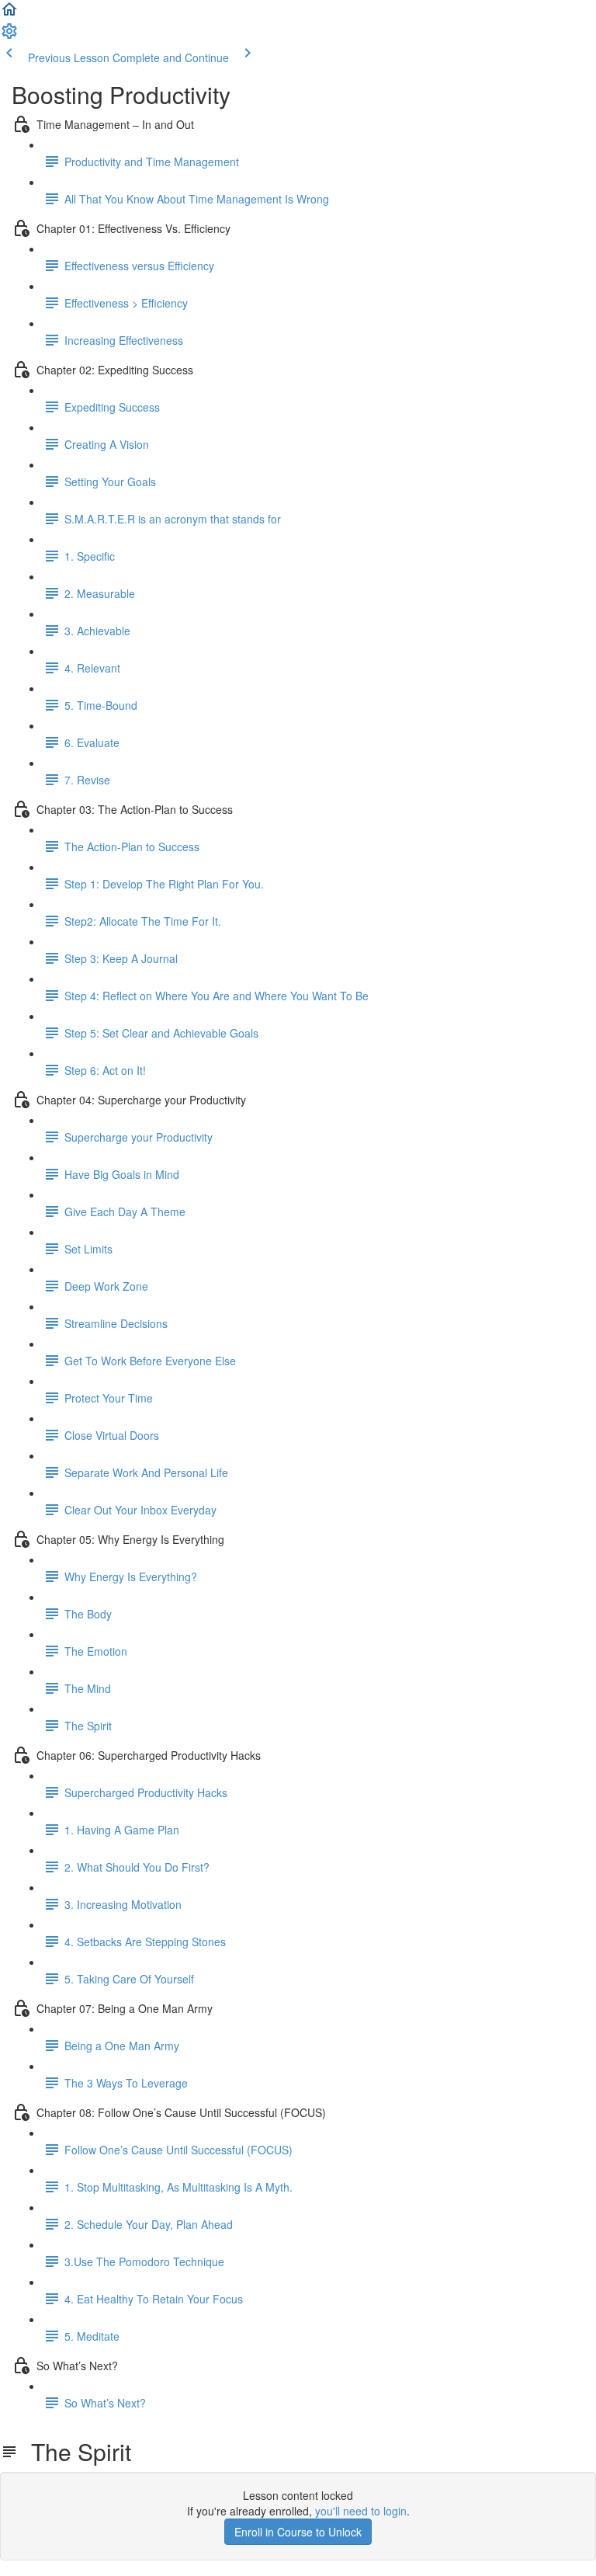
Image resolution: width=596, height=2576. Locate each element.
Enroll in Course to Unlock (298, 2532)
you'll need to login (361, 2511)
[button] (9, 14)
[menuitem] (9, 36)
